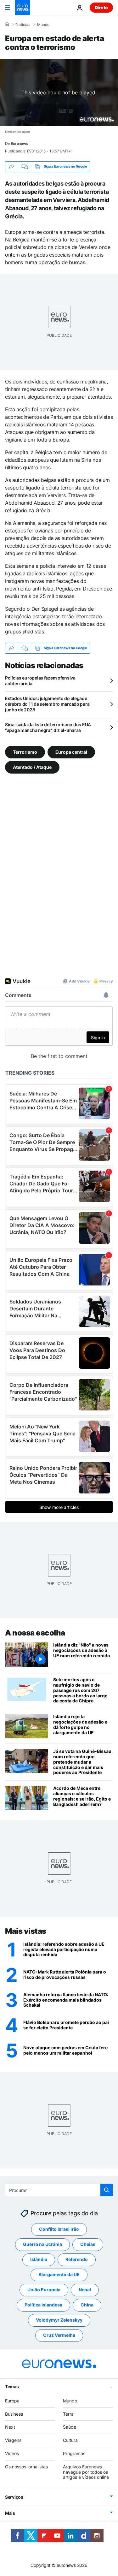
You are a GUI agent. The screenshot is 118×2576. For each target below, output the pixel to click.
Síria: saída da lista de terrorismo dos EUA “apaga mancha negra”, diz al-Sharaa (48, 727)
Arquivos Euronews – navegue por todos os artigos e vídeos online (86, 2472)
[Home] (7, 24)
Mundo (43, 25)
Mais (10, 2513)
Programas (74, 2453)
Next (10, 2427)
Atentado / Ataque (32, 767)
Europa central (71, 752)
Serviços (14, 2497)
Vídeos (12, 2453)
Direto (101, 7)
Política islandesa (43, 2305)
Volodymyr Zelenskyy (59, 2320)
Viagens (13, 2440)
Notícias (23, 25)
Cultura (70, 2440)
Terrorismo (25, 752)
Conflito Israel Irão (59, 2229)
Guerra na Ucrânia (42, 2244)
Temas (12, 2386)
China (87, 2305)
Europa (12, 2401)
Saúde (70, 2427)
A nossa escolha (35, 1633)
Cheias (88, 2244)
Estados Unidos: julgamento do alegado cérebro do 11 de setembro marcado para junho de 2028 (47, 704)
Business (14, 2414)
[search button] (107, 2190)
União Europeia (44, 2290)
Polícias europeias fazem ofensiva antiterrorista (40, 681)
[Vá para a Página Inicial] (23, 8)
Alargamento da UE (59, 2275)
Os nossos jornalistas (26, 2467)
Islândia (39, 2260)
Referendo (77, 2260)
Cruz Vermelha (59, 2335)
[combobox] (59, 2190)
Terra (68, 2414)
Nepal (85, 2290)
